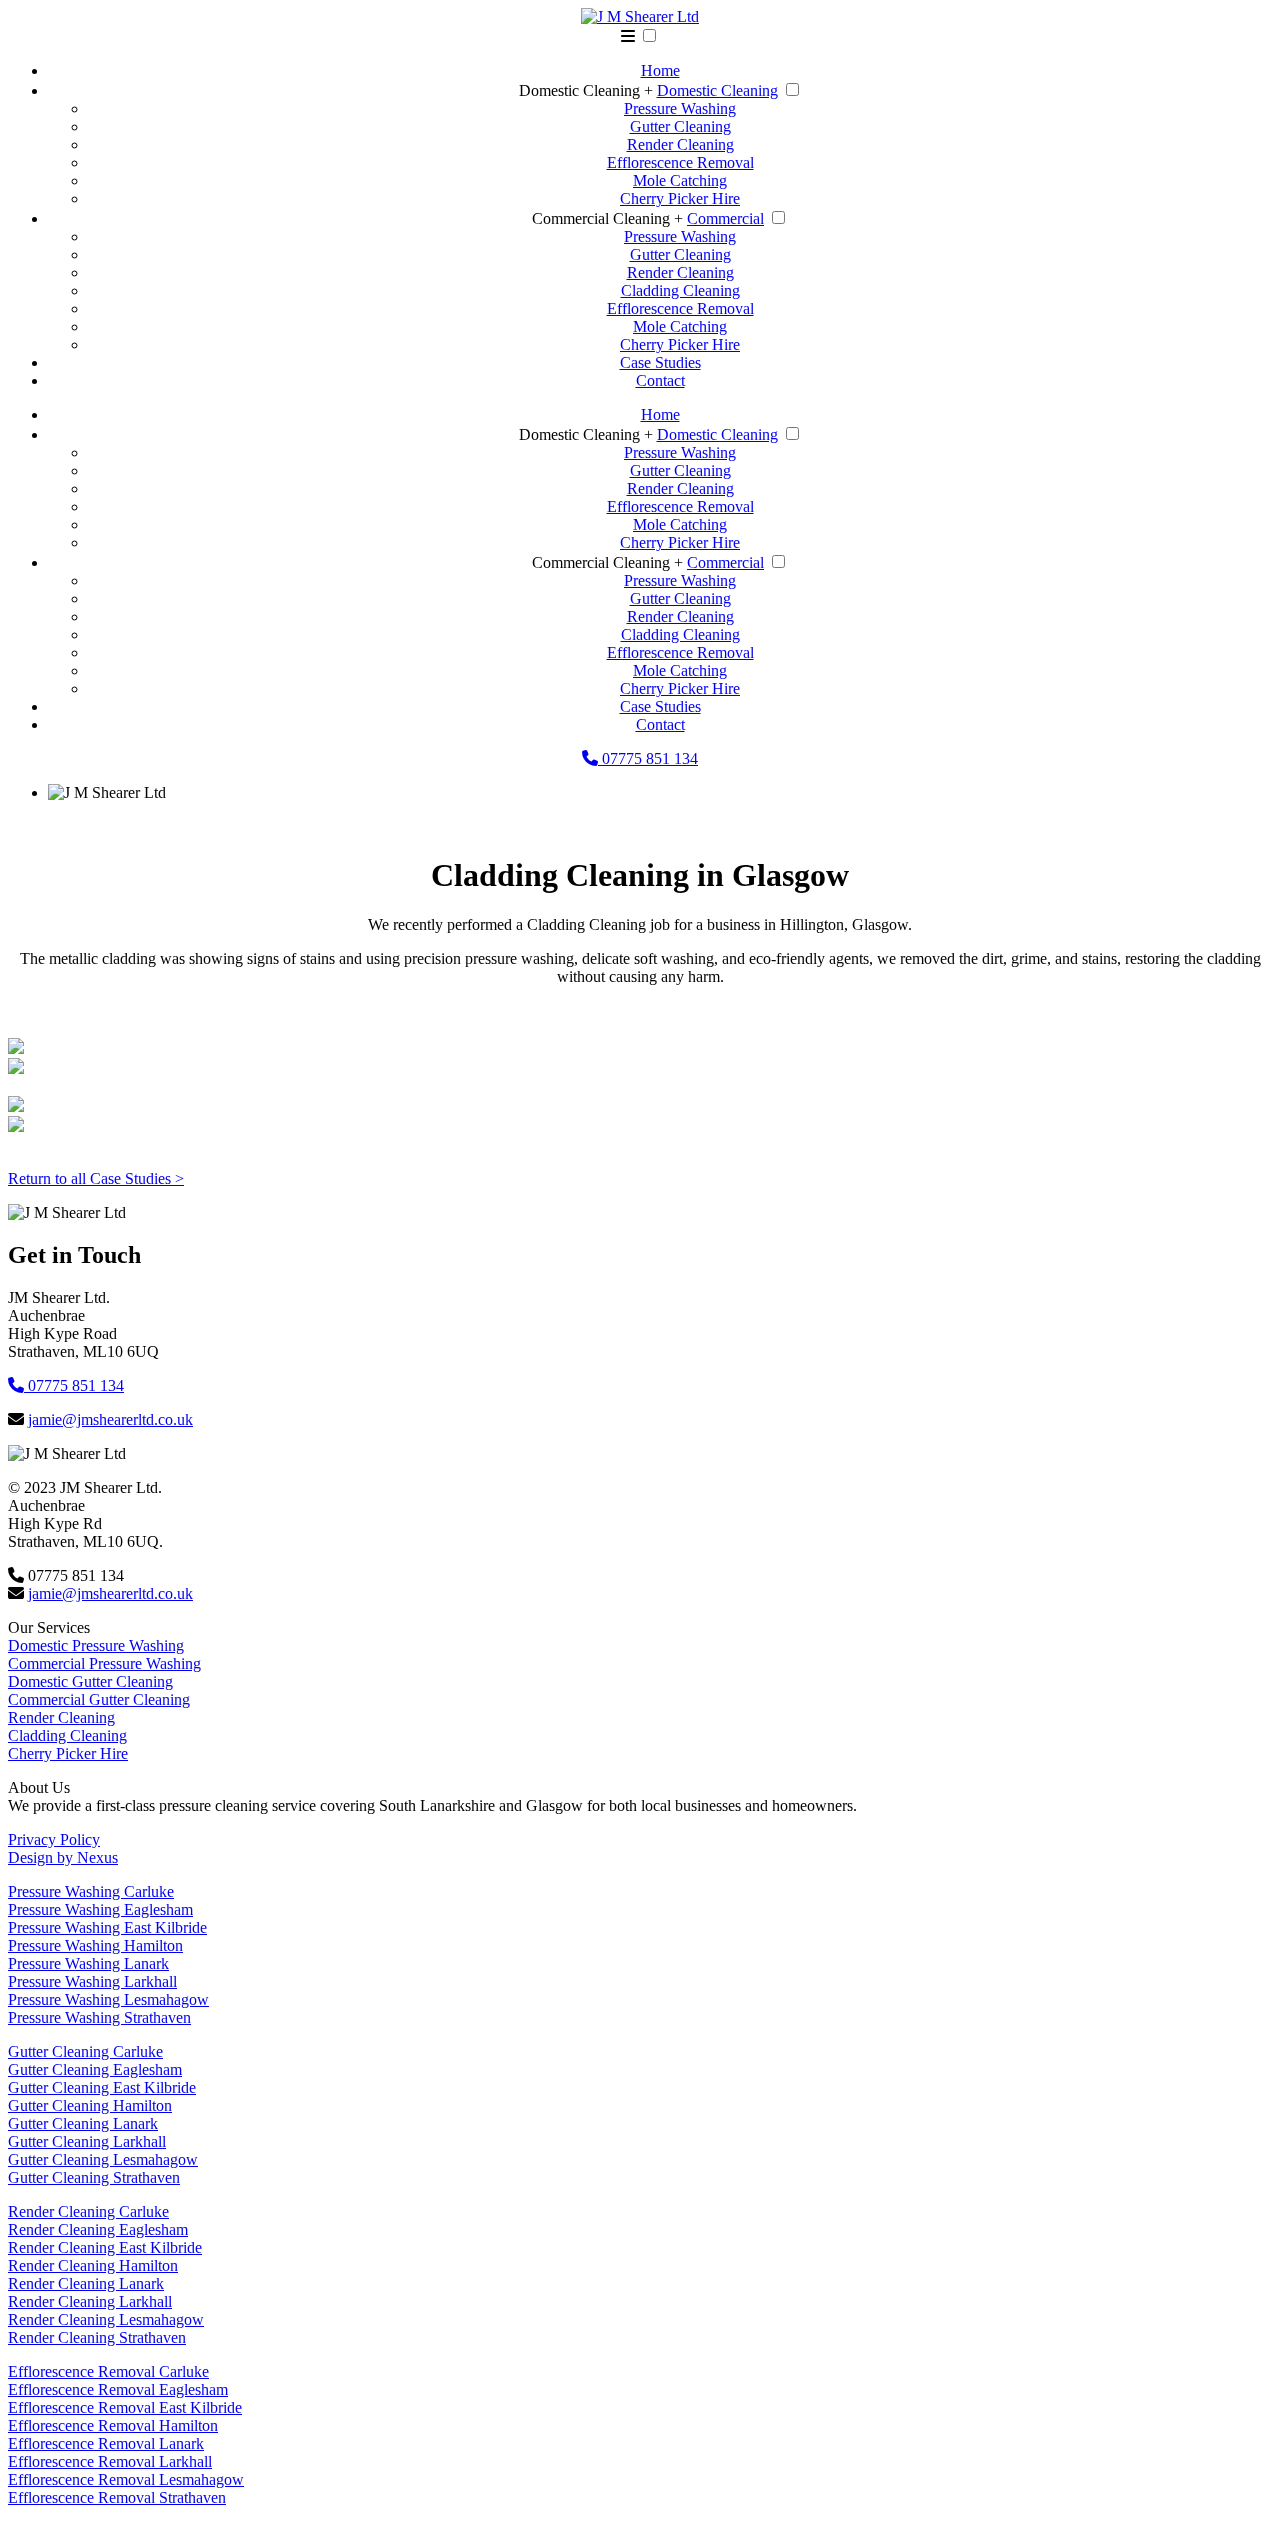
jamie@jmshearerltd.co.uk (110, 1419)
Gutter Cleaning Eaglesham (95, 2069)
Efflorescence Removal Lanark (106, 2443)
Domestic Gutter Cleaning (90, 1681)
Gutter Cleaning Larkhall (87, 2141)
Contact (660, 380)
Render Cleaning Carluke (88, 2211)
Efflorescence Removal (680, 162)
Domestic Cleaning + (586, 90)
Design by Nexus (63, 1857)
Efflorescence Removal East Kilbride (125, 2407)
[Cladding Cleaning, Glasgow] (16, 1048)
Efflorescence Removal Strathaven (117, 2497)
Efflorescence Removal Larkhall (110, 2461)
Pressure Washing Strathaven (99, 2017)
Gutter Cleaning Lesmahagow (103, 2159)
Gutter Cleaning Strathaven (94, 2177)
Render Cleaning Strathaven (97, 2337)
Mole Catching (680, 180)
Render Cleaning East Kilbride (105, 2247)
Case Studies (660, 362)
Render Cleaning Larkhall (90, 2301)
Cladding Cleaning (680, 290)
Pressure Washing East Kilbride (107, 1927)
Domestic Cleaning (717, 90)
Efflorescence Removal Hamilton (113, 2425)
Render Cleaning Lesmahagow (106, 2319)
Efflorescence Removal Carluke (108, 2371)
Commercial (725, 218)
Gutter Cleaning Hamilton (90, 2105)
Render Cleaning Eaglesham (98, 2229)
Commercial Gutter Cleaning (99, 1699)
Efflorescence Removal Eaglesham (118, 2389)
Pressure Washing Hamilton (95, 1945)
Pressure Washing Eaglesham (100, 1909)
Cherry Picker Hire (680, 198)
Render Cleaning (680, 144)
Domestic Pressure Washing (96, 1645)
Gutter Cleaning (680, 126)
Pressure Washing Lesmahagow (108, 1999)
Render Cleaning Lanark (86, 2283)
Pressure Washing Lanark (88, 1963)
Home (660, 70)
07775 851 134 (648, 758)
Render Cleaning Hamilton (93, 2265)
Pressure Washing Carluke (91, 1891)
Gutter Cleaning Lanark (83, 2123)
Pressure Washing (680, 108)
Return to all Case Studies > (96, 1178)
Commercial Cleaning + (607, 218)
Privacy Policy (54, 1839)
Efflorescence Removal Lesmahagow (126, 2479)
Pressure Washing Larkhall (92, 1981)
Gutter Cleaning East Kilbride (102, 2087)
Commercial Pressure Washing (104, 1663)
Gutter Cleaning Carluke (85, 2051)
